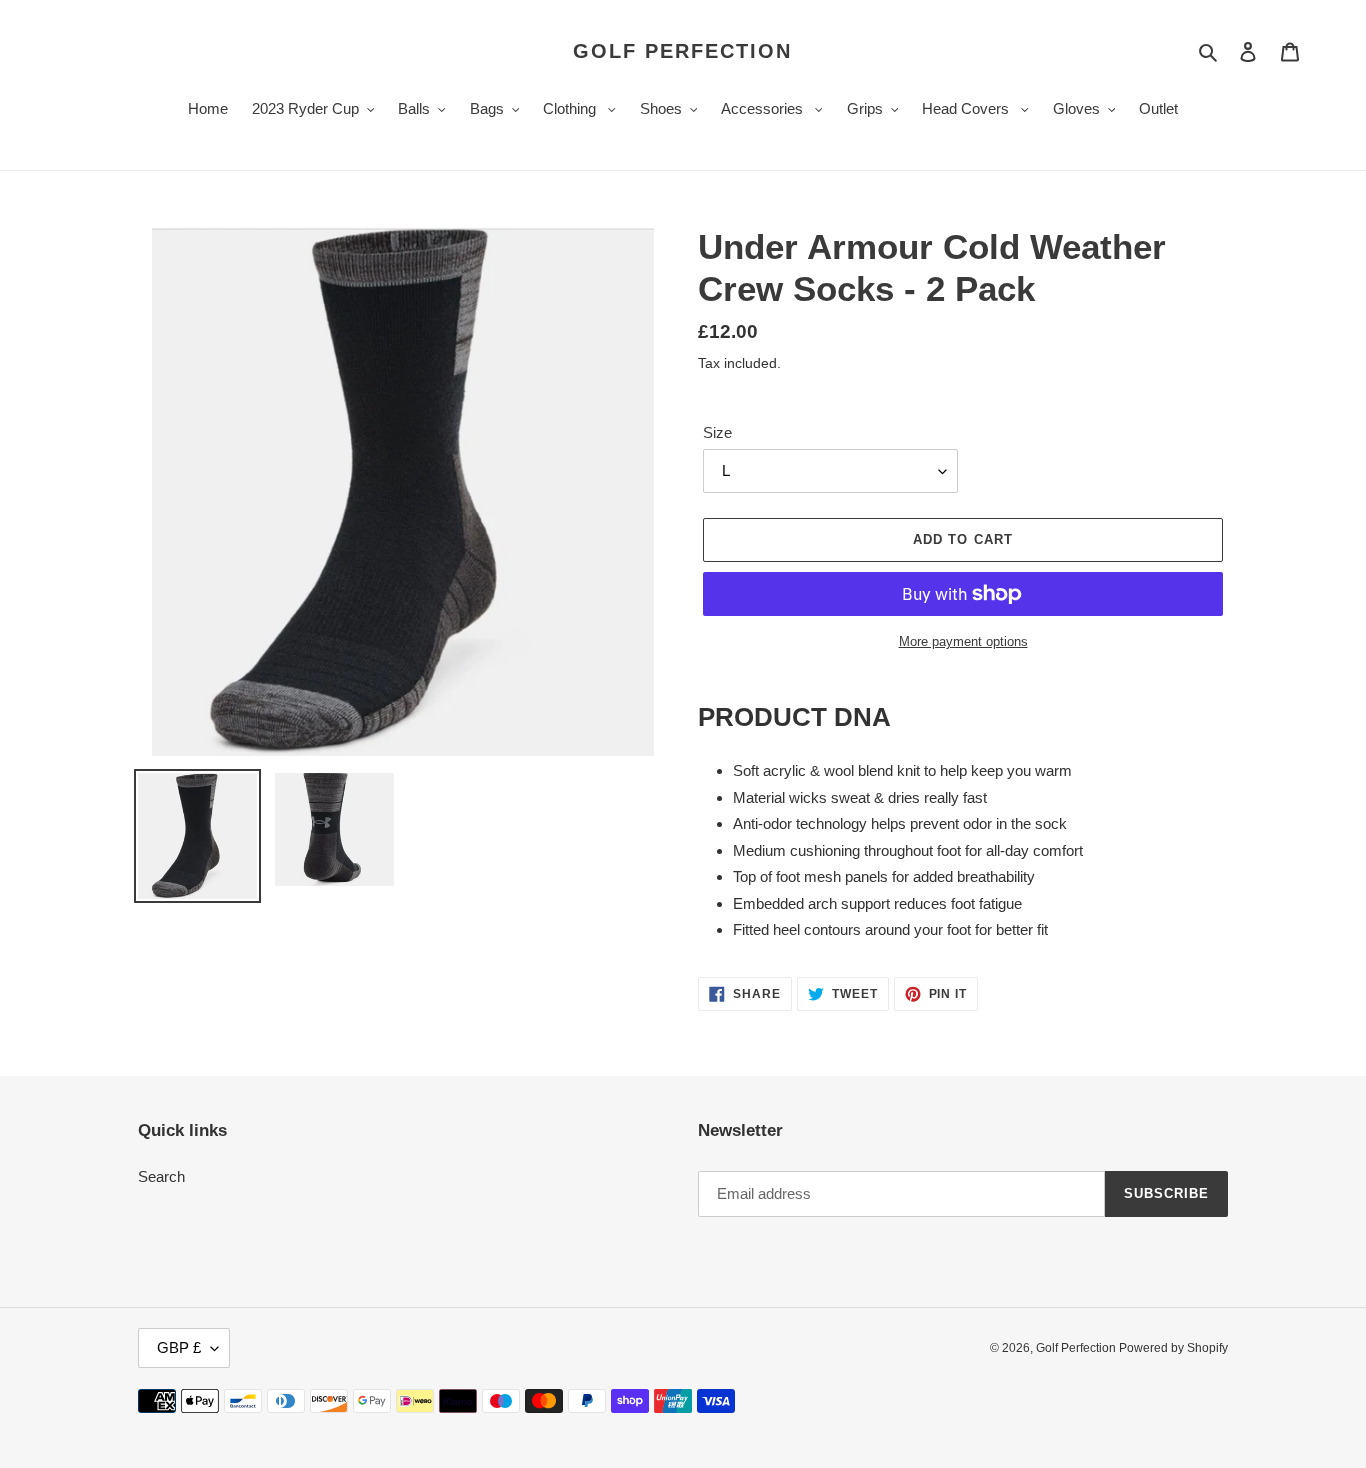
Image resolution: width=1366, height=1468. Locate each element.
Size (717, 432)
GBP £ (179, 1347)
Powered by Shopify (1173, 1348)
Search (161, 1176)
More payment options (963, 641)
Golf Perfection (682, 51)
